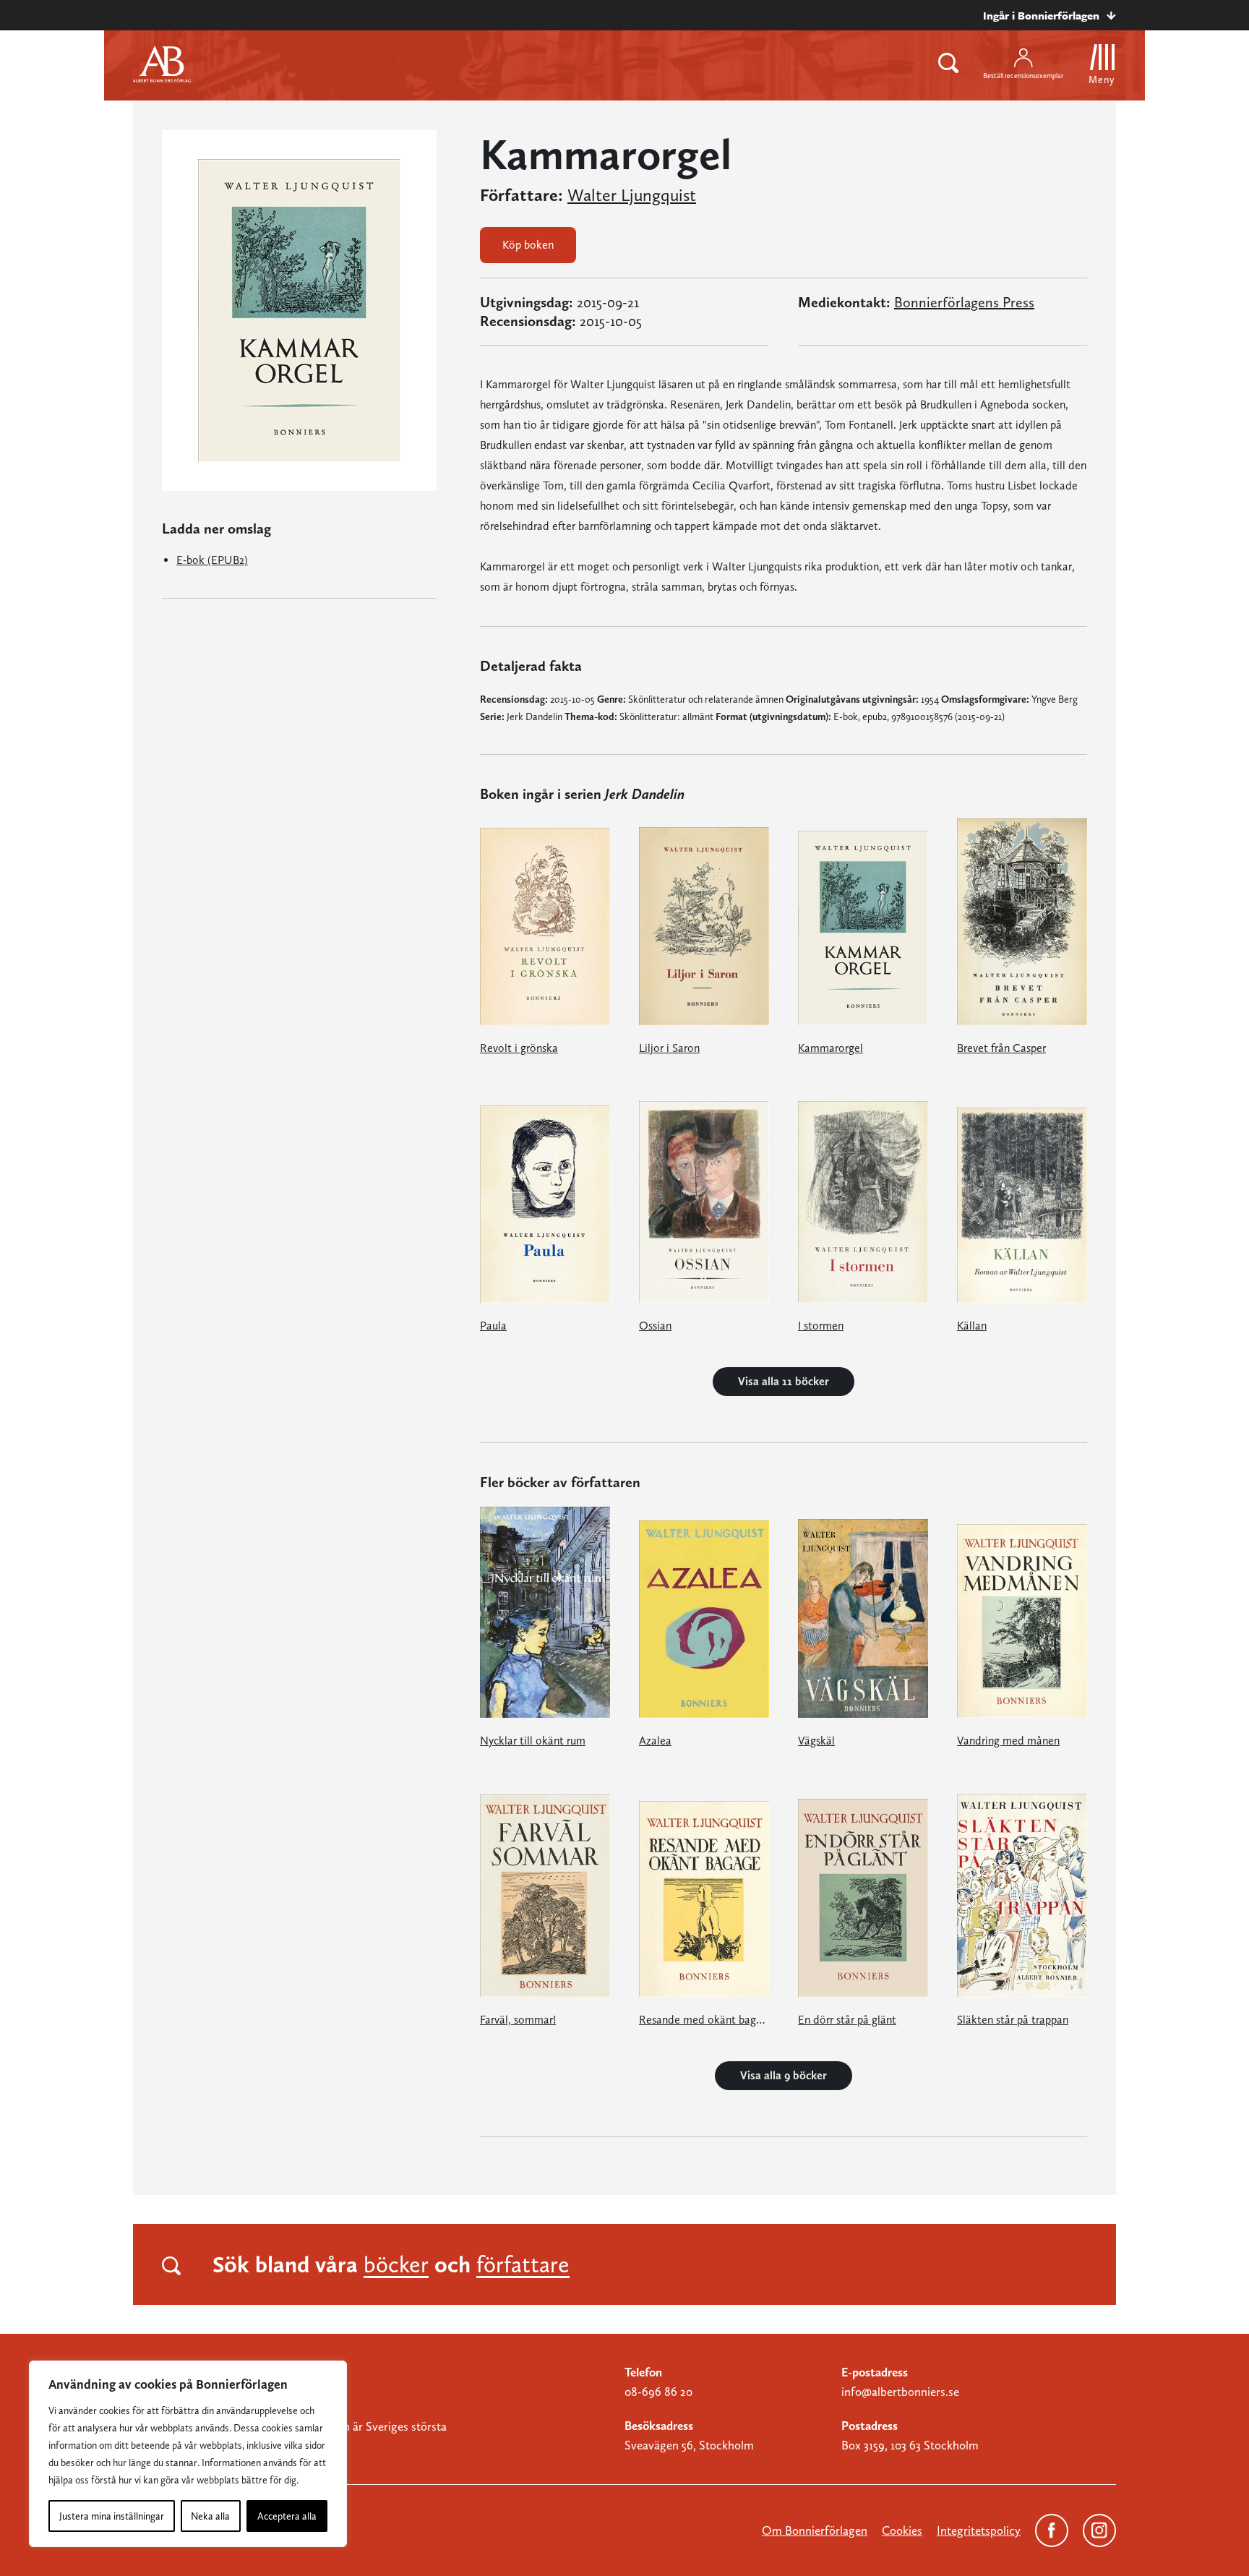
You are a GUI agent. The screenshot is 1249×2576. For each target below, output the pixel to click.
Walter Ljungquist (632, 195)
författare (523, 2264)
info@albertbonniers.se (900, 2392)
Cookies (902, 2530)
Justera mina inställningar (112, 2516)
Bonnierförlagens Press (964, 302)
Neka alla (210, 2516)
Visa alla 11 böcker (784, 1381)
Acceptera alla (287, 2516)
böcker (396, 2264)
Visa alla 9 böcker (784, 2075)
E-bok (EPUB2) (212, 560)
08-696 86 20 (658, 2392)
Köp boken (528, 245)
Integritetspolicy (979, 2530)
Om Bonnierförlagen (815, 2530)
